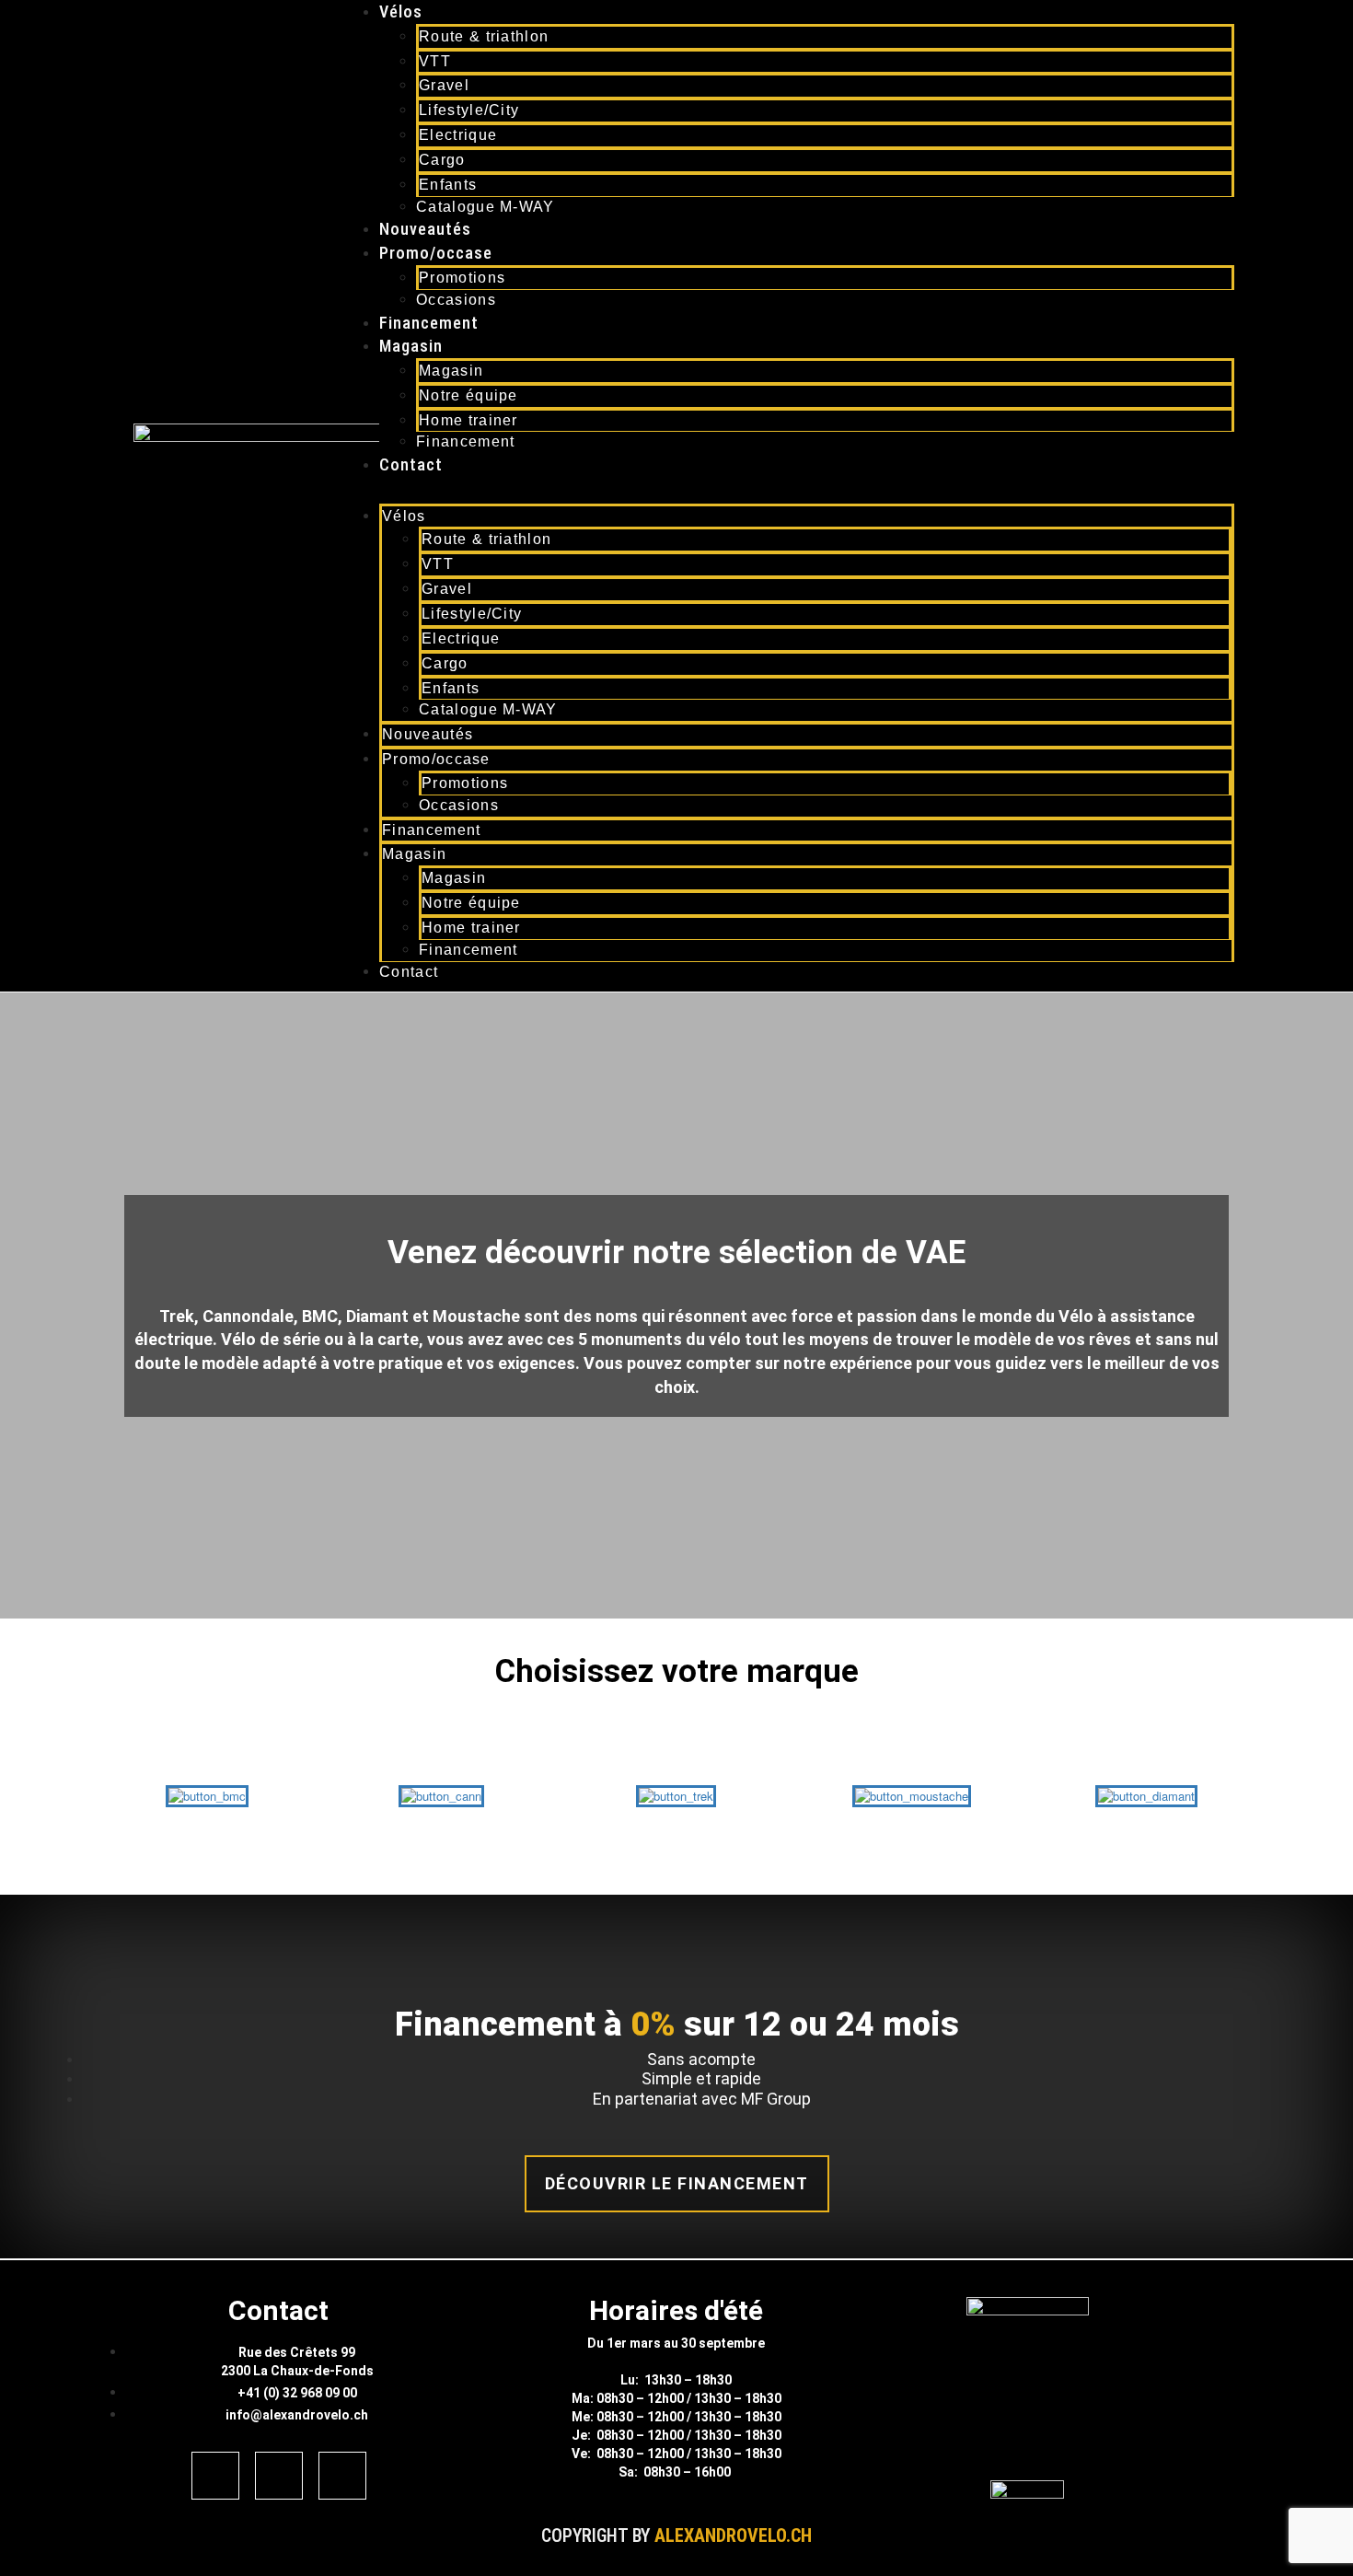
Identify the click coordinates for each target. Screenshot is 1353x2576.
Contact (411, 464)
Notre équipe (468, 395)
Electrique (458, 135)
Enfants (448, 185)
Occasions (456, 300)
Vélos (401, 12)
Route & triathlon (484, 36)
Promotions (462, 278)
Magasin (411, 346)
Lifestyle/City (469, 110)
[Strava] (342, 2476)
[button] (788, 495)
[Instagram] (279, 2476)
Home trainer (468, 420)
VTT (435, 61)
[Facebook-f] (215, 2476)
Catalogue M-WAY (486, 207)
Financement (429, 323)
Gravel (444, 85)
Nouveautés (425, 229)
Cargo (442, 160)
